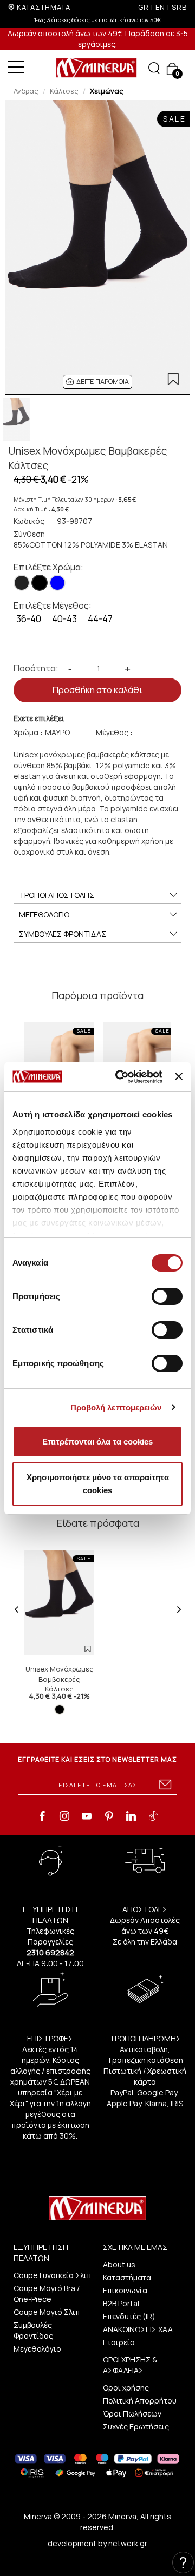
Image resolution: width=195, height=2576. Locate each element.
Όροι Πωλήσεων (132, 2414)
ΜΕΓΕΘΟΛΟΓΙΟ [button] (44, 914)
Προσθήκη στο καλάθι (97, 690)
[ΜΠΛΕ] (57, 583)
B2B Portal (121, 2303)
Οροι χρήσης (126, 2388)
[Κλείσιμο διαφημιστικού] (179, 1076)
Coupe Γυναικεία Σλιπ (53, 2275)
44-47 (100, 619)
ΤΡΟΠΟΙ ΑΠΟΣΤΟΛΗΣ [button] (57, 895)
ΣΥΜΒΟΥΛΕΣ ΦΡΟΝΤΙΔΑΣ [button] (63, 934)
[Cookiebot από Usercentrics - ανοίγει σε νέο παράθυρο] (121, 1077)
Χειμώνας (107, 91)
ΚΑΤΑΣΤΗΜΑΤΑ (44, 7)
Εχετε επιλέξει (39, 718)
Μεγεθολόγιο (37, 2349)
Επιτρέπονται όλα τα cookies (97, 1442)
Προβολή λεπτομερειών (116, 1407)
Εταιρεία (119, 2342)
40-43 (64, 619)
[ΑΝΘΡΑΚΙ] (22, 583)
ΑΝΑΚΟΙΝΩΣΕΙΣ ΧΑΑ (138, 2329)
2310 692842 (50, 1952)
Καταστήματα (127, 2277)
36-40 (29, 619)
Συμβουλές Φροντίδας (33, 2330)
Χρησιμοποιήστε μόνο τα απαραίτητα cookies (98, 1484)
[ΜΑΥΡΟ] (40, 583)
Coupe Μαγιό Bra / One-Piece (47, 2294)
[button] (97, 382)
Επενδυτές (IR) (129, 2316)
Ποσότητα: (36, 668)
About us (119, 2264)
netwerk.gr (128, 2543)
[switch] (167, 1296)
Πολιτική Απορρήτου (140, 2401)
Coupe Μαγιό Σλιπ (47, 2312)
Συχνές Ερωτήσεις (136, 2427)
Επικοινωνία (125, 2290)
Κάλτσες (64, 91)
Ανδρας (26, 91)
